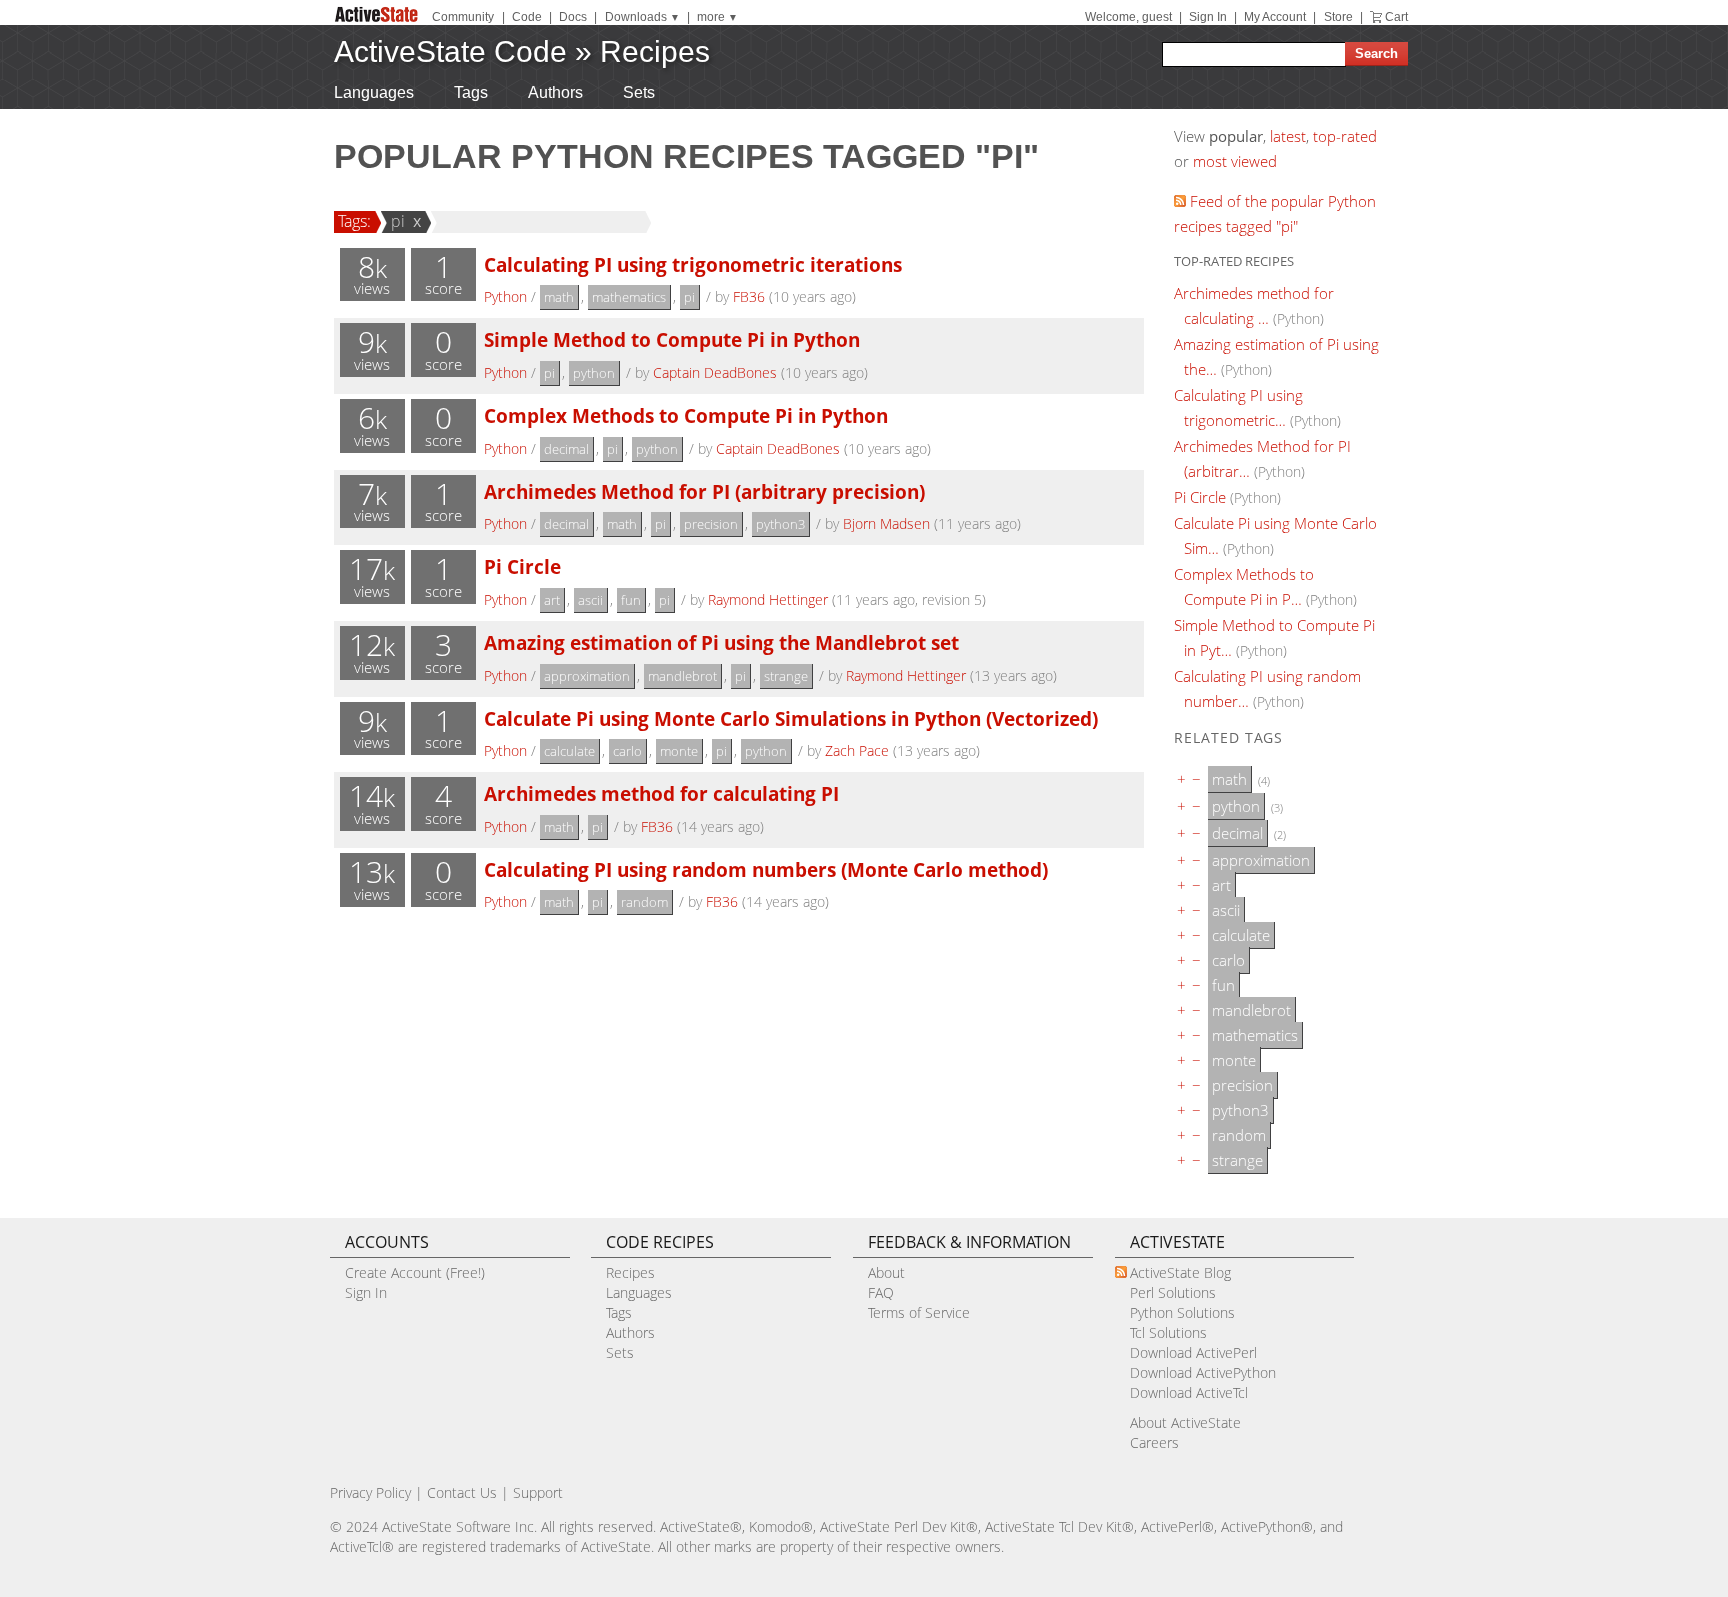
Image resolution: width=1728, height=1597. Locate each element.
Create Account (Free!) (415, 1272)
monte (679, 751)
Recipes (655, 51)
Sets (639, 92)
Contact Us (462, 1492)
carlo (627, 751)
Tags (471, 92)
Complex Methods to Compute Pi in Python (686, 415)
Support (538, 1492)
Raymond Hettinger (768, 599)
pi (398, 221)
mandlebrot (682, 676)
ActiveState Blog (1180, 1272)
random (644, 902)
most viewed (1235, 161)
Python (505, 296)
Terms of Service (919, 1312)
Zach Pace (857, 750)
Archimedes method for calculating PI (661, 793)
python (594, 373)
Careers (1154, 1442)
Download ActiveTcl (1189, 1392)
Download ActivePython (1203, 1372)
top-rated (1345, 136)
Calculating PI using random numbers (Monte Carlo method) (766, 869)
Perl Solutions (1173, 1292)
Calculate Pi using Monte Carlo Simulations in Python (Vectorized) (791, 718)
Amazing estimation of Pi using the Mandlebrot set (721, 642)
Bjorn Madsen (886, 523)
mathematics (629, 297)
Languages (374, 92)
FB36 (749, 296)
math (559, 297)
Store (1338, 17)
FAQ (881, 1292)
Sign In (1208, 17)
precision (711, 524)
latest (1288, 136)
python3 (780, 524)
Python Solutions (1182, 1312)
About (886, 1272)
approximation (587, 676)
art (552, 600)
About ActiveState (1185, 1422)
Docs (573, 17)
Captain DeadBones (715, 372)
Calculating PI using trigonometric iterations (693, 264)
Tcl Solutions (1168, 1332)
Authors (555, 92)
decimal (566, 449)
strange (786, 676)
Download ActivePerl (1193, 1352)
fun (631, 600)
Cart (1396, 17)
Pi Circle (522, 566)
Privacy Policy (370, 1492)
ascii (590, 600)
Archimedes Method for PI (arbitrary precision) (704, 491)
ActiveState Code (450, 51)
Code (527, 17)
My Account (1275, 17)
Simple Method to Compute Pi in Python (672, 339)
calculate (569, 751)
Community (463, 17)
